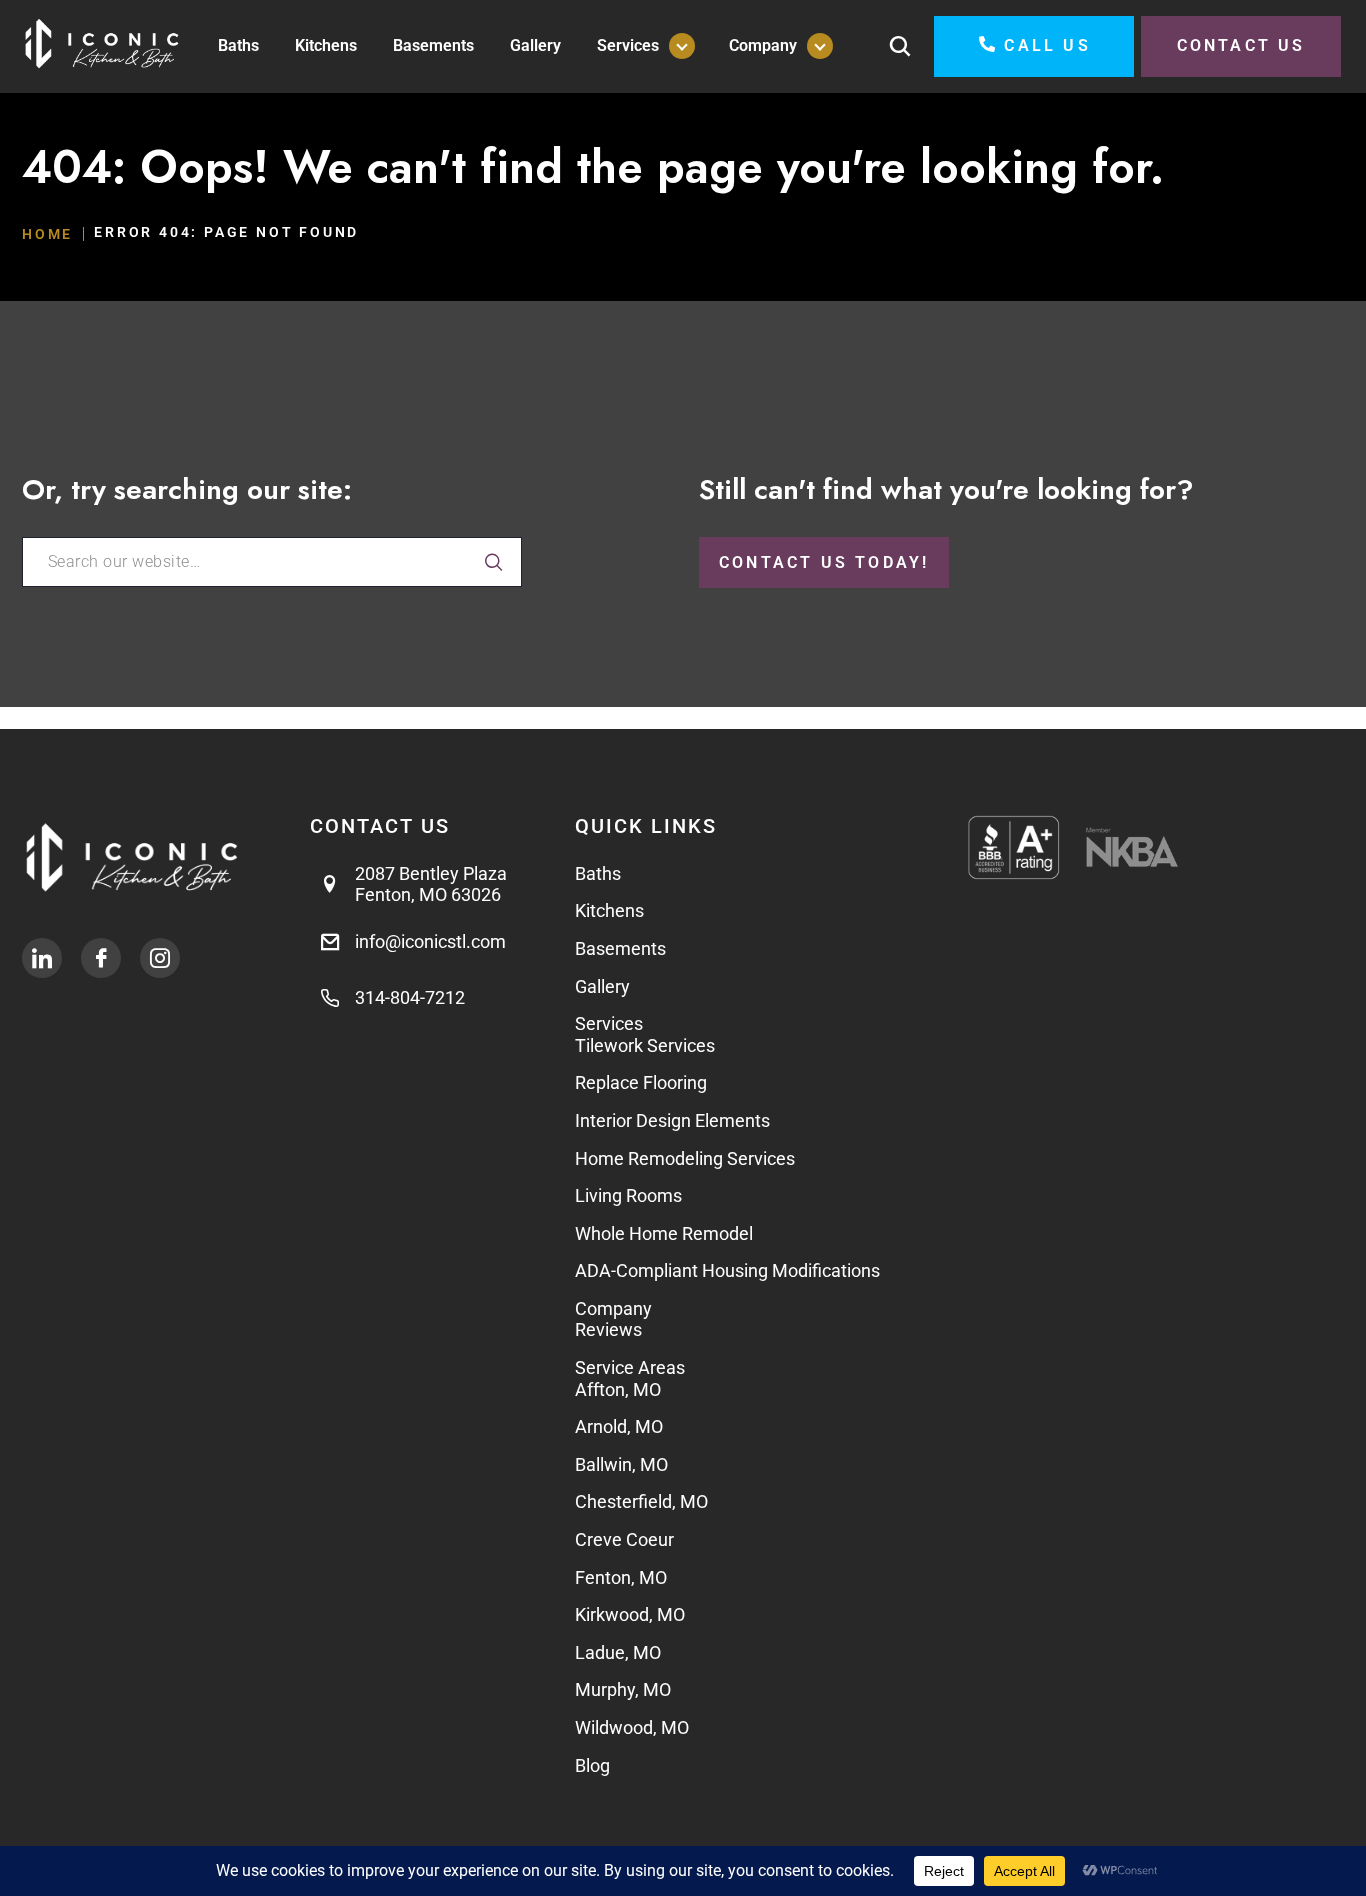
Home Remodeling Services (685, 1158)
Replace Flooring (641, 1082)
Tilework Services (645, 1045)
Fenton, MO (621, 1577)
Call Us (1047, 45)
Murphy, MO (623, 1689)
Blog (592, 1765)
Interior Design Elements (672, 1120)
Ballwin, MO (621, 1464)
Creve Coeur (624, 1539)
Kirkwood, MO (630, 1614)
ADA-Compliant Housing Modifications (727, 1270)
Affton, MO (618, 1389)
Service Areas (630, 1367)
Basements (433, 45)
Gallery (535, 45)
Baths (238, 45)
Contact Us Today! (824, 562)
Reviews (608, 1329)
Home (47, 234)
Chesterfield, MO (641, 1501)
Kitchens (326, 45)
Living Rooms (628, 1195)
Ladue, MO (620, 1652)
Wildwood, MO (632, 1727)
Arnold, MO (619, 1426)
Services (628, 45)
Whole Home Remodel (664, 1233)
